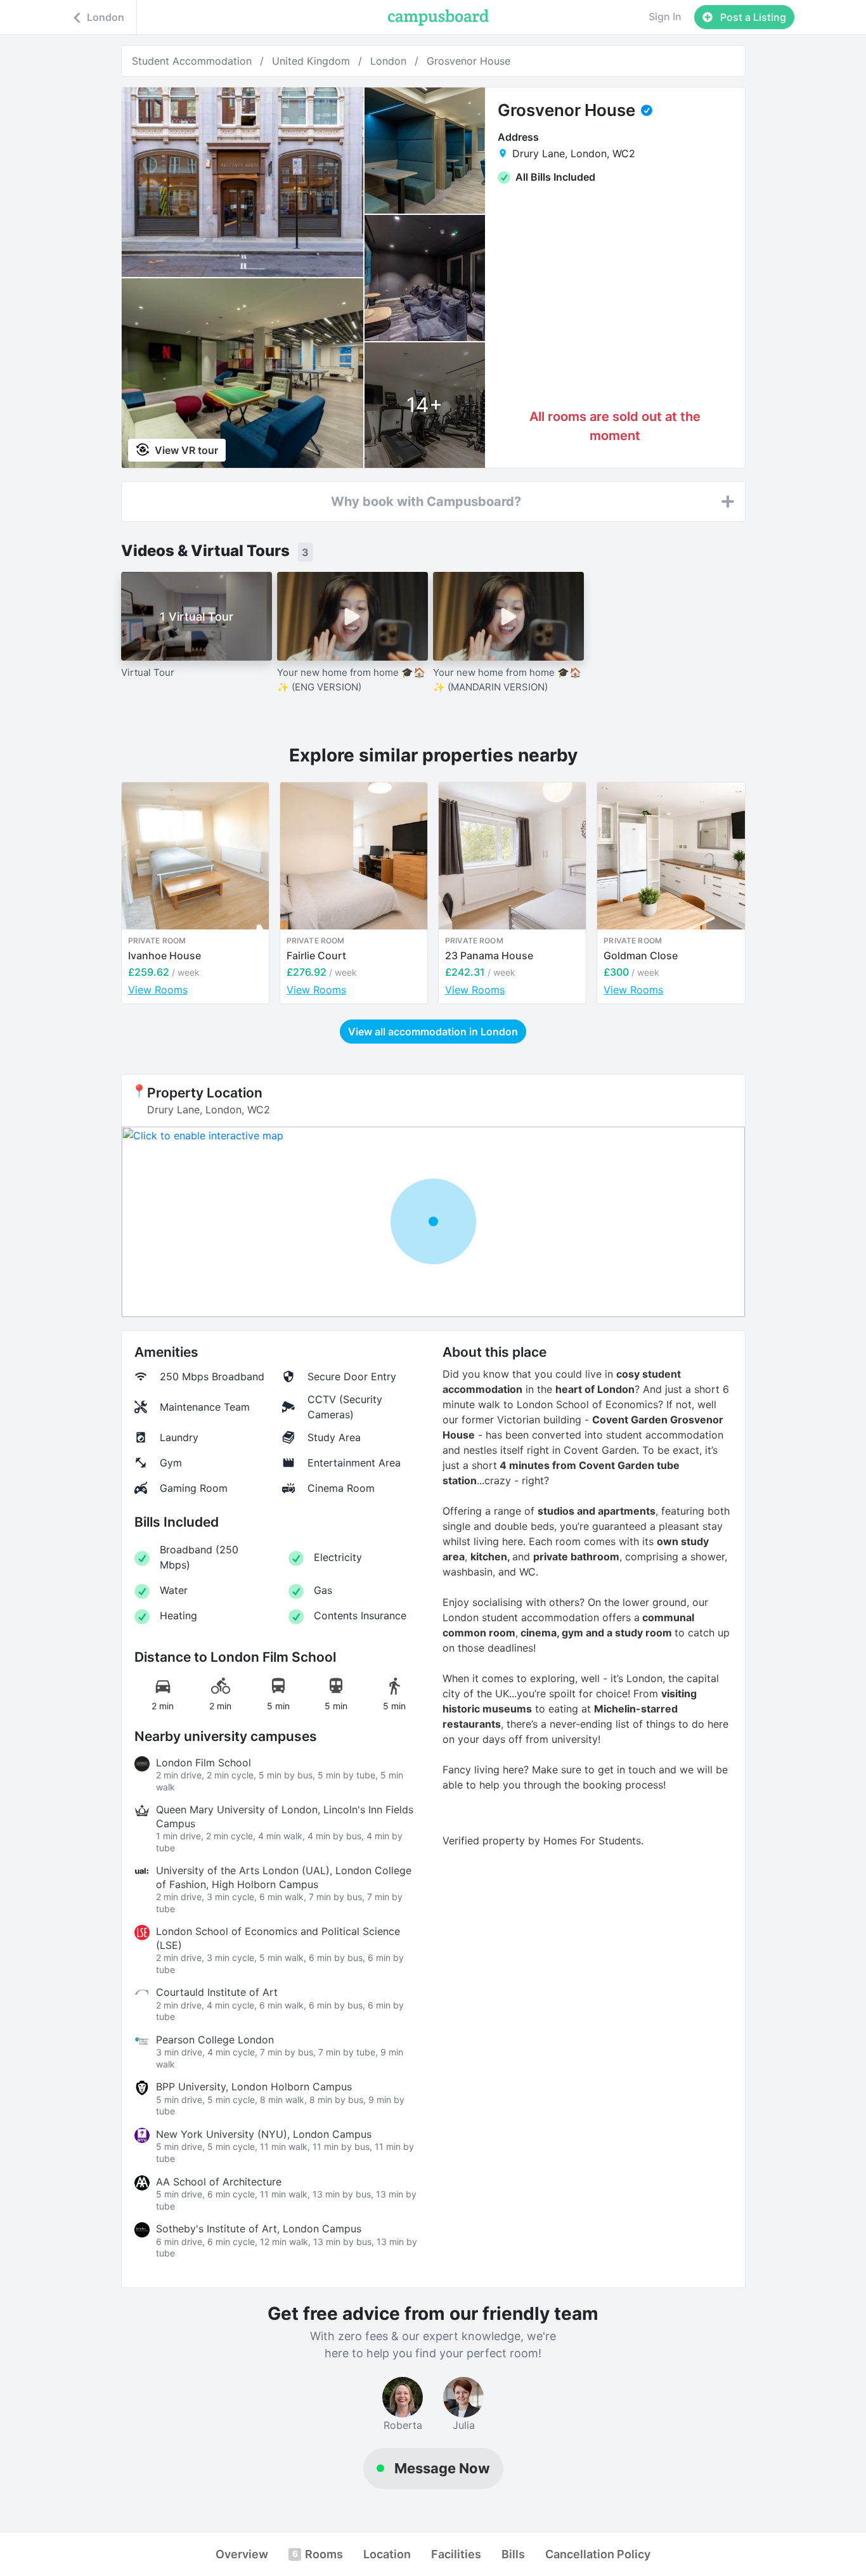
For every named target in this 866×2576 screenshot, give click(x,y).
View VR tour (185, 450)
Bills (513, 2554)
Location (387, 2554)
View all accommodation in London (433, 1032)
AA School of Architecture (219, 2182)
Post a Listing (752, 17)
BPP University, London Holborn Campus (254, 2087)
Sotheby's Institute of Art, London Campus (259, 2229)
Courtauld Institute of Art (217, 1992)
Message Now (442, 2468)
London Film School (204, 1763)
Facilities (456, 2554)
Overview (242, 2554)
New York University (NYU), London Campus (264, 2134)
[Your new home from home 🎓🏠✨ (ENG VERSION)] (352, 616)
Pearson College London (215, 2040)
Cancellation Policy (598, 2554)
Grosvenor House (469, 61)
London (388, 61)
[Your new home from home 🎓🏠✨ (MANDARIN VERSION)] (508, 616)
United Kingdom (311, 61)
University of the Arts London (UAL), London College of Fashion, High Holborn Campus (284, 1877)
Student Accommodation (192, 61)
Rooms (318, 2554)
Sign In (665, 16)
